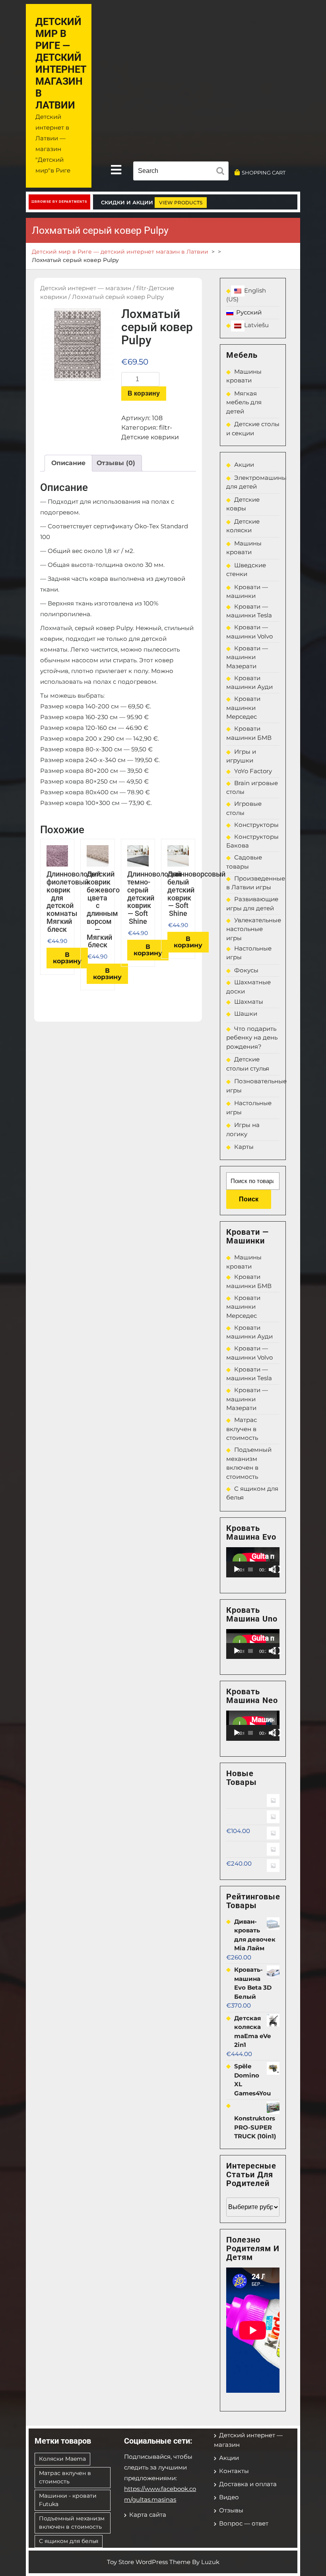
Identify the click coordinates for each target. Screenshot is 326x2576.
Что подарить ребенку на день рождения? (252, 1038)
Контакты (234, 2471)
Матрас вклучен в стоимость (242, 1429)
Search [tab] (222, 172)
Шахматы (249, 1002)
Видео (229, 2497)
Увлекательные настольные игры (254, 929)
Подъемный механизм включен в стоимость (72, 2523)
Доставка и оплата (248, 2484)
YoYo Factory (253, 771)
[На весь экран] (277, 1569)
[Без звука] (272, 1569)
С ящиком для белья (69, 2541)
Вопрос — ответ (244, 2523)
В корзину (144, 393)
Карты (244, 1147)
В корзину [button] (67, 958)
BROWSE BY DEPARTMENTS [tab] (61, 202)
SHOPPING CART (264, 173)
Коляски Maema (62, 2459)
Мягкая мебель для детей (244, 402)
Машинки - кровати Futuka (68, 2500)
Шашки (246, 1014)
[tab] (116, 170)
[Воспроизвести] (237, 1569)
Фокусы (246, 970)
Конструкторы (256, 825)
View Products (181, 203)
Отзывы (231, 2510)
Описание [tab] (68, 463)
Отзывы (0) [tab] (116, 463)
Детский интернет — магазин (86, 288)
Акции (244, 465)
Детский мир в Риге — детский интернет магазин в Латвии (61, 63)
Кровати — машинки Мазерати (247, 657)
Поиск (249, 1199)
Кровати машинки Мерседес (243, 708)
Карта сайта (148, 2515)
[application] (253, 1562)
